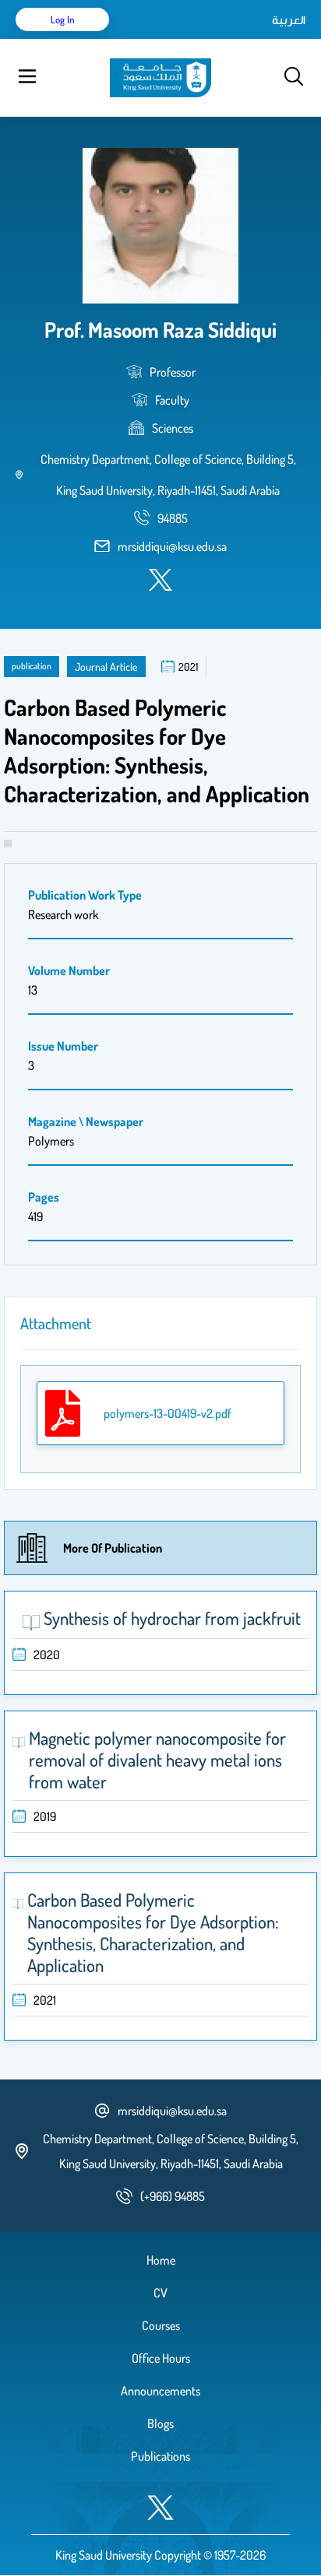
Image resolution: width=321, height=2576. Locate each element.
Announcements (160, 2391)
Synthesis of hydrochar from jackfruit (172, 1618)
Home (161, 2260)
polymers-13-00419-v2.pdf (168, 1413)
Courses (161, 2325)
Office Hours (161, 2358)
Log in (63, 19)
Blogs (160, 2423)
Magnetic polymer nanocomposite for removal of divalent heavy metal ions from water (157, 1760)
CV (160, 2293)
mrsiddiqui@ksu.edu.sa (172, 546)
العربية (289, 19)
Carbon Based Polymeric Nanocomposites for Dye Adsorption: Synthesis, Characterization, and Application (153, 1932)
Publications (160, 2456)
